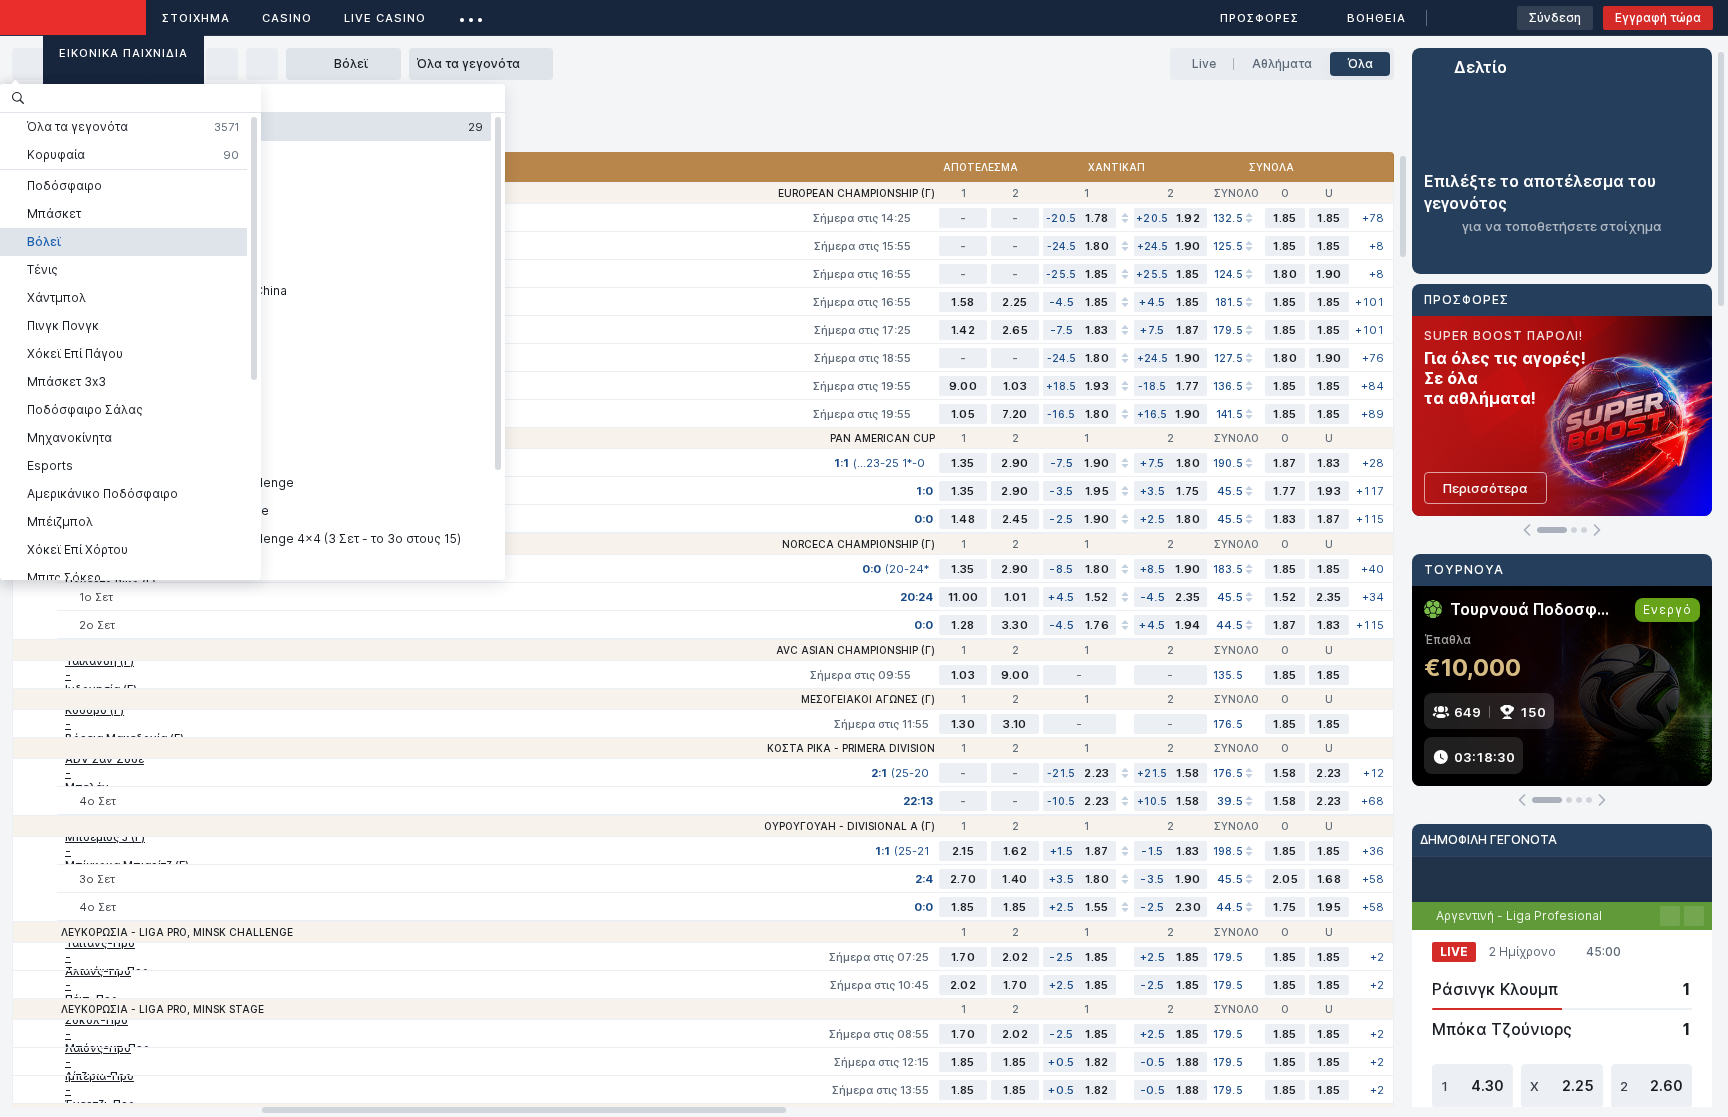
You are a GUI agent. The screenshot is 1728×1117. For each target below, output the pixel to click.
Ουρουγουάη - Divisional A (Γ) (849, 826)
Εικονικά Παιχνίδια (123, 53)
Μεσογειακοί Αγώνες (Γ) (868, 699)
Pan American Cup (882, 438)
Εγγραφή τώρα (1658, 17)
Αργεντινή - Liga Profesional (1519, 915)
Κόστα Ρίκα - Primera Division (851, 748)
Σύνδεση (1555, 17)
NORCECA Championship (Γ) (858, 544)
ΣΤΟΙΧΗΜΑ (196, 18)
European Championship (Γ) (856, 193)
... (471, 14)
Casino (287, 18)
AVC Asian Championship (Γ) (855, 650)
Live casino (385, 18)
